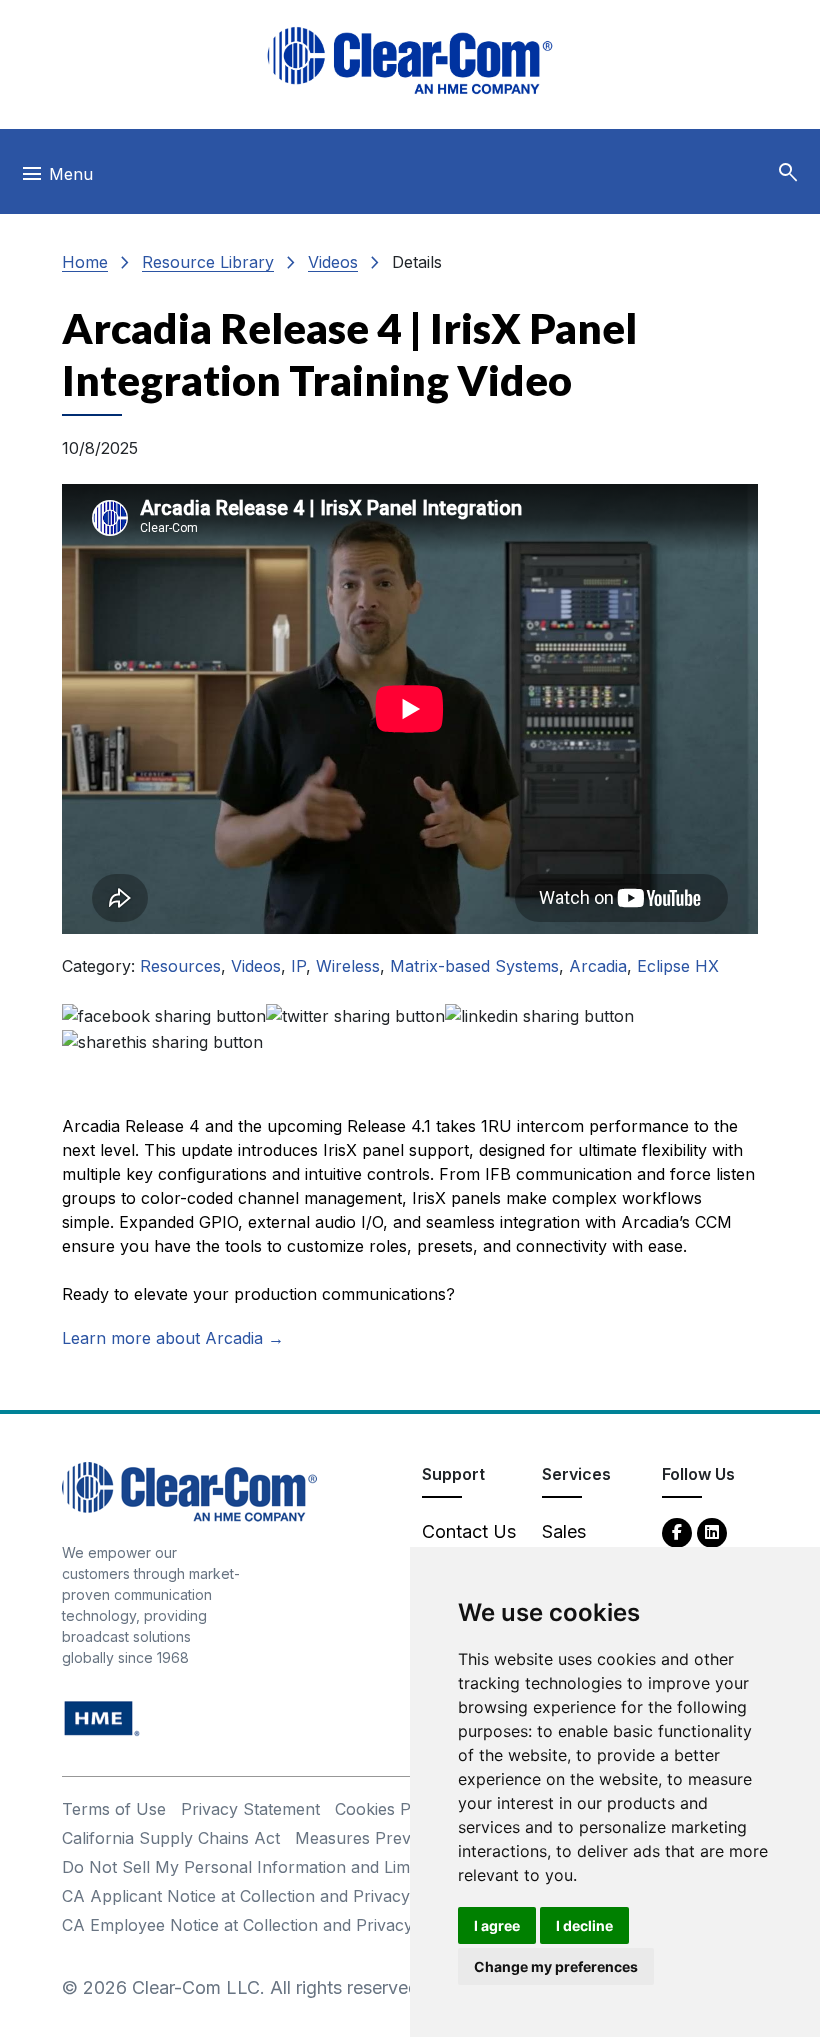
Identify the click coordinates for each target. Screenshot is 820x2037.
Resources (180, 966)
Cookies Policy (390, 1809)
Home (85, 262)
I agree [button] (497, 1925)
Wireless (348, 966)
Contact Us (469, 1531)
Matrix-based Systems (474, 966)
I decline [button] (584, 1925)
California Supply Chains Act (171, 1838)
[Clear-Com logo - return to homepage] (410, 60)
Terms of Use (114, 1809)
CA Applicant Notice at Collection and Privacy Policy (261, 1896)
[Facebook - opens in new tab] (677, 1531)
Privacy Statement (250, 1809)
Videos (333, 262)
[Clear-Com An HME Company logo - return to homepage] (189, 1489)
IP (298, 966)
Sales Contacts (579, 1545)
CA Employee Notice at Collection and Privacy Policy (263, 1925)
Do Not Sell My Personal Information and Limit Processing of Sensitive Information (378, 1867)
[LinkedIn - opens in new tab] (712, 1531)
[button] (788, 173)
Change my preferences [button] (556, 1966)
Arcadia (598, 966)
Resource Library (208, 262)
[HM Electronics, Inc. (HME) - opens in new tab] (102, 1716)
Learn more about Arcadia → (173, 1338)
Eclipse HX (678, 966)
